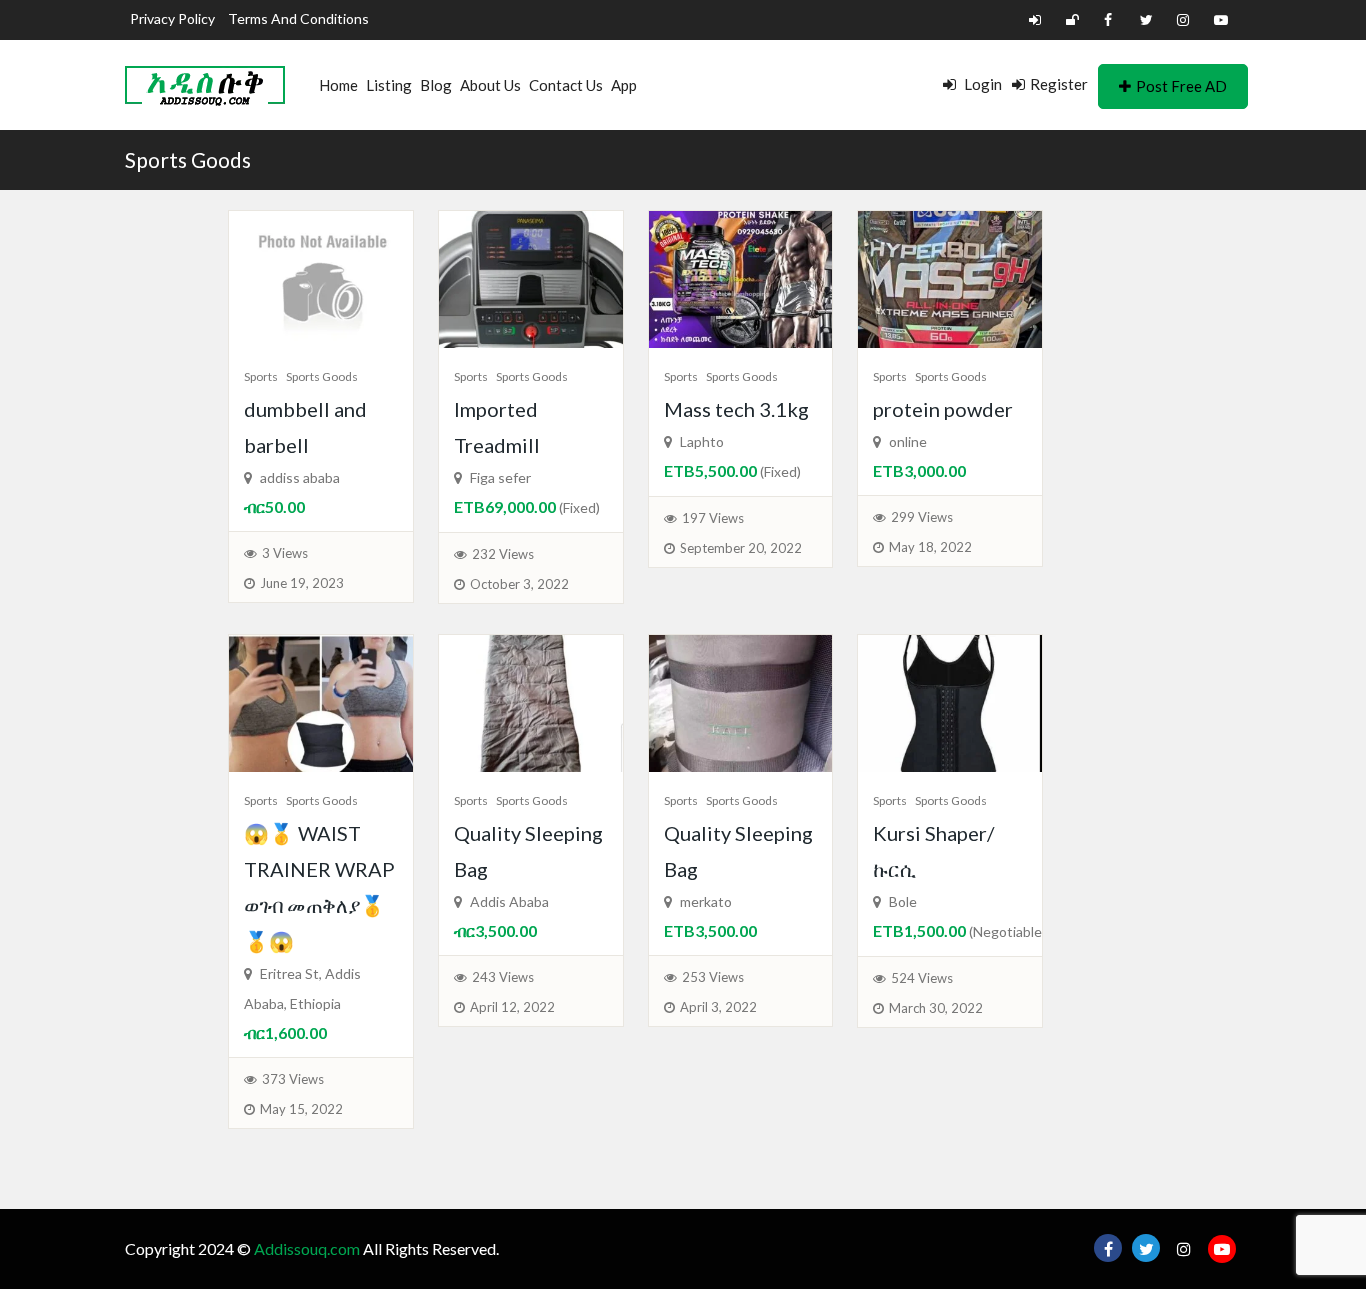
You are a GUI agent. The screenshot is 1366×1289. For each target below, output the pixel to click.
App (624, 85)
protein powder (943, 409)
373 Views (293, 1079)
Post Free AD (1181, 86)
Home (338, 85)
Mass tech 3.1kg (736, 409)
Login (981, 84)
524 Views (922, 978)
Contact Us (566, 85)
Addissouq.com (307, 1248)
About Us (490, 85)
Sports (261, 376)
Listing (389, 85)
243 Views (503, 977)
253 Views (713, 977)
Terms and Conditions (298, 18)
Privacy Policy (172, 18)
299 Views (922, 517)
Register (1059, 84)
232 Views (503, 554)
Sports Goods (188, 159)
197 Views (713, 518)
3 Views (285, 553)
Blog (436, 85)
